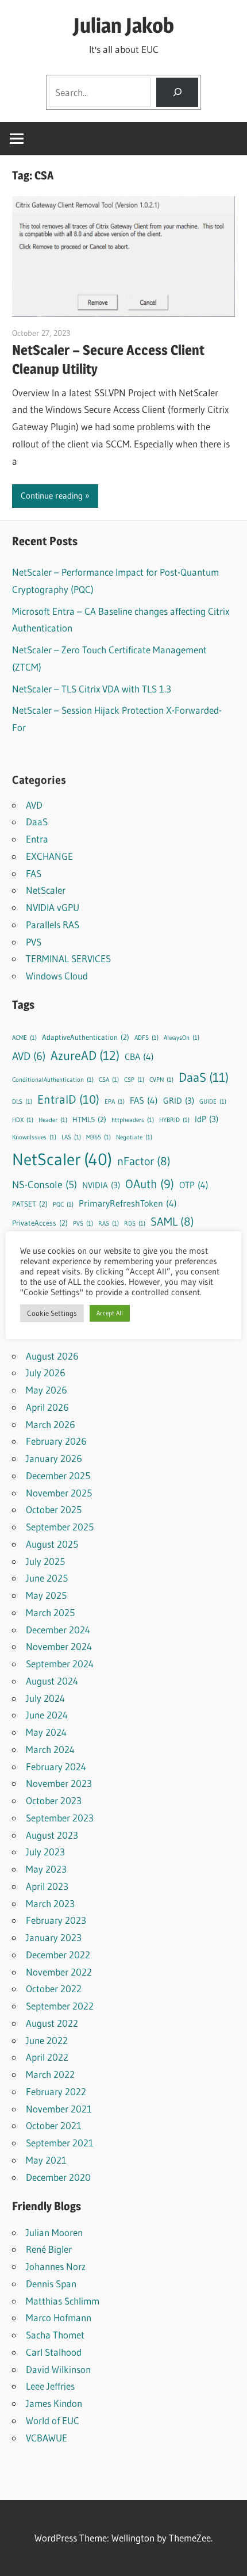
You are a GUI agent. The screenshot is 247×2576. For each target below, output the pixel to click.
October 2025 (54, 1509)
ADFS (146, 1038)
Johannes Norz (56, 2266)
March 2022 (50, 2074)
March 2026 (51, 1424)
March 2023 (50, 1903)
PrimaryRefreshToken (128, 1203)
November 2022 (59, 1972)
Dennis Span (51, 2284)
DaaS (37, 822)
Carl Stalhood (54, 2352)
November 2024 (59, 1646)
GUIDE (213, 1102)
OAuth (150, 1184)
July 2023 (45, 1852)
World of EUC (53, 2420)
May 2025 (46, 1595)
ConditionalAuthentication (53, 1080)
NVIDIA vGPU (53, 907)
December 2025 (58, 1475)
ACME (24, 1038)
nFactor (144, 1161)
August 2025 (52, 1544)
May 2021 (46, 2160)
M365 (99, 1137)
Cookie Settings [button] (52, 1313)
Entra (37, 839)
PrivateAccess (40, 1223)
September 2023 (60, 1818)
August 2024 (52, 1681)
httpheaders (133, 1120)
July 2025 (45, 1561)
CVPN (161, 1080)
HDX (23, 1120)
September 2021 (60, 2143)
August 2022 (52, 2023)
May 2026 (47, 1390)
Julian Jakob (124, 25)
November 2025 (59, 1493)
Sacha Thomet (55, 2335)
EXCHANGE (49, 856)
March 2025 (50, 1612)
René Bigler (49, 2249)
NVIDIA (101, 1185)
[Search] (177, 92)
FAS (34, 873)
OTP (194, 1185)
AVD (34, 805)
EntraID (68, 1099)
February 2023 (56, 1920)
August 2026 (52, 1356)
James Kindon (54, 2403)
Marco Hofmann (59, 2317)
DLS (22, 1102)
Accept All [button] (110, 1313)
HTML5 (89, 1119)
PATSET (30, 1204)
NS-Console (45, 1185)
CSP (134, 1080)
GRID (179, 1101)
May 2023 (46, 1869)
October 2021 (54, 2125)
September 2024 (60, 1664)
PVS (34, 942)
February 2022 (56, 2091)
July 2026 (46, 1373)
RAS (109, 1224)
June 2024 (47, 1715)
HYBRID (174, 1120)
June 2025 (47, 1578)
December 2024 (58, 1630)
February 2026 (56, 1441)
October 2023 (54, 1800)
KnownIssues (34, 1137)
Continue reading (52, 495)
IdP (207, 1119)
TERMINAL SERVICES (68, 958)
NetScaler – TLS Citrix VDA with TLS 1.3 (92, 689)
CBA (139, 1057)
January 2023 (54, 1937)
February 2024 (56, 1767)
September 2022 (60, 2006)
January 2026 (54, 1458)
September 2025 (60, 1527)
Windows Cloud (57, 976)
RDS (135, 1224)
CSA (109, 1080)
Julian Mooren (54, 2232)
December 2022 (58, 1955)
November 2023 (59, 1783)
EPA (115, 1102)
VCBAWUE (47, 2438)
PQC (63, 1205)
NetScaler (46, 890)
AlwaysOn (182, 1038)
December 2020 (58, 2177)
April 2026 (47, 1407)
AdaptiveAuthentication (86, 1037)
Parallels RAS (53, 925)
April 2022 (47, 2057)
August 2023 (52, 1835)
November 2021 (59, 2109)
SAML (172, 1222)
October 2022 (54, 1989)
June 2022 (47, 2040)
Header (53, 1120)
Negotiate (134, 1137)
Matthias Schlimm (63, 2301)
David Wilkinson (58, 2369)
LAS (71, 1137)
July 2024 (45, 1698)
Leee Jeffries (50, 2386)
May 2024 (46, 1732)
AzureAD (85, 1055)
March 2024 (50, 1749)
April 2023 (47, 1886)
